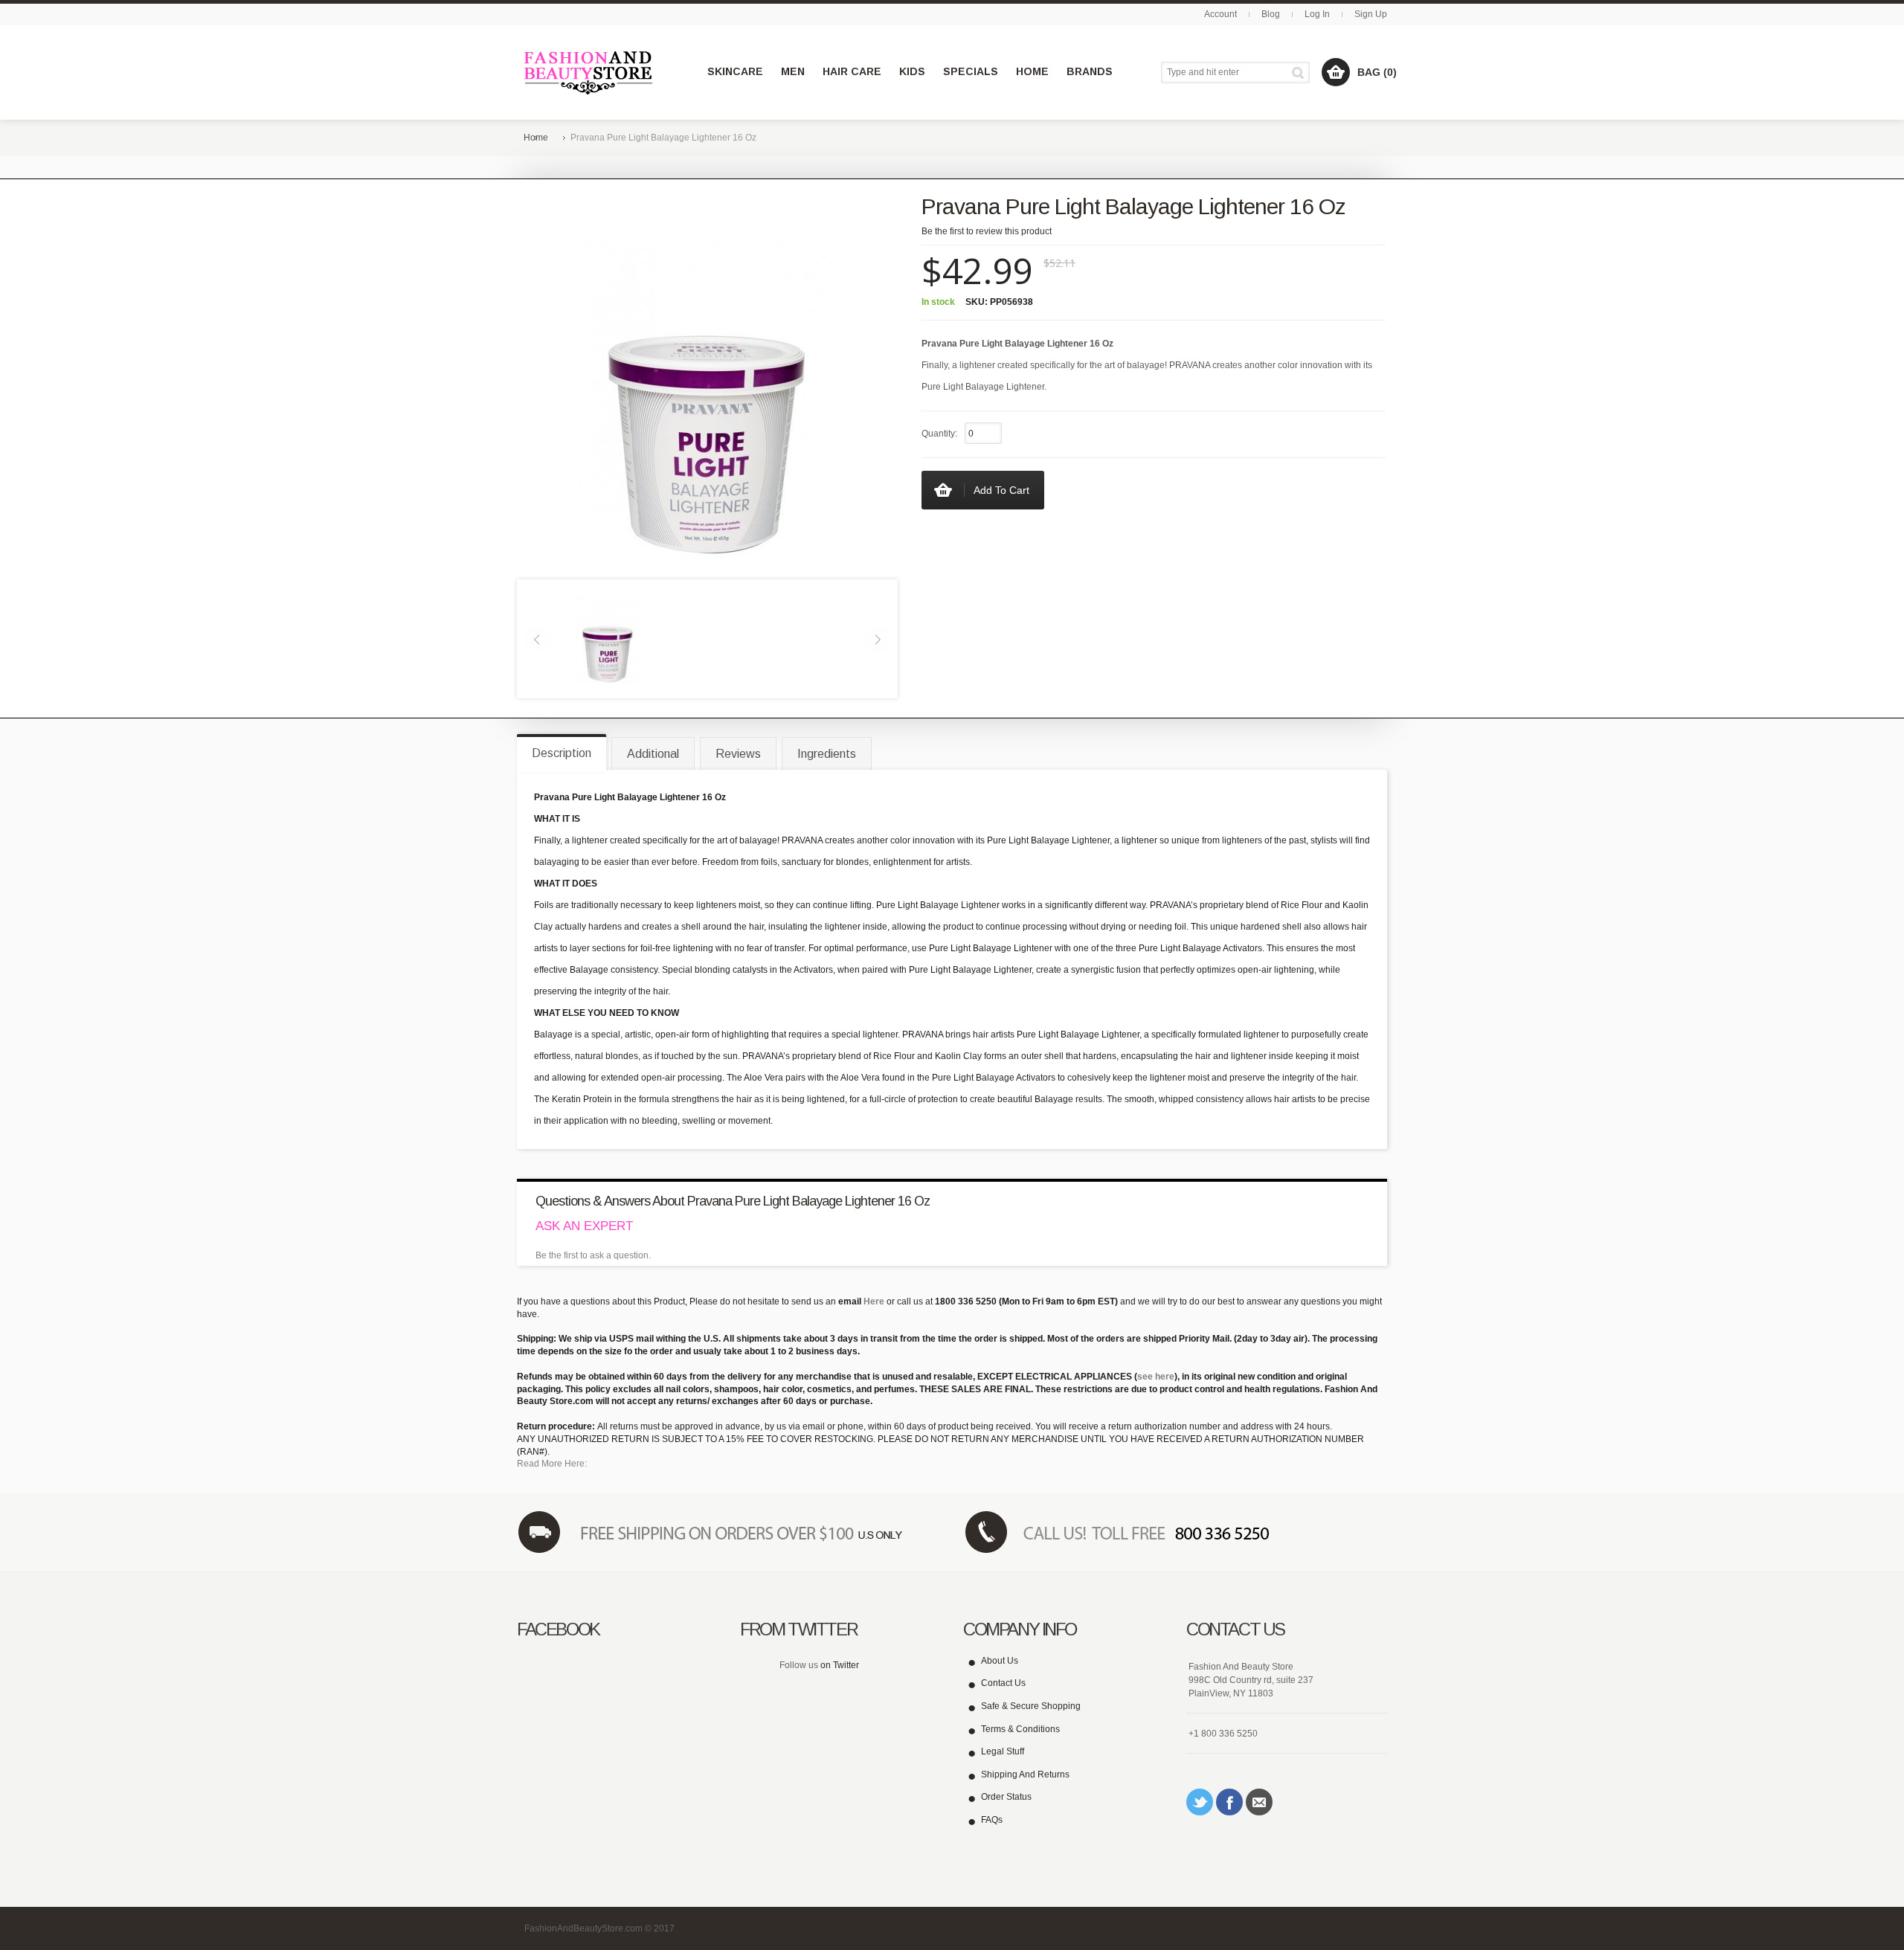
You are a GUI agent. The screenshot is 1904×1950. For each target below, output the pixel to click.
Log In (1317, 14)
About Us (1000, 1661)
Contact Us (1003, 1683)
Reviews (738, 754)
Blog (1271, 14)
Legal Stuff (1003, 1751)
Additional (653, 754)
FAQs (992, 1820)
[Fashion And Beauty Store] (589, 73)
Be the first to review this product (987, 231)
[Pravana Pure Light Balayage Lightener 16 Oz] (608, 638)
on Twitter (840, 1665)
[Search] (1300, 73)
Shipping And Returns (1025, 1774)
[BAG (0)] (1336, 72)
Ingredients (827, 754)
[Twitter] (1200, 1802)
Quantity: (939, 434)
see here (1156, 1377)
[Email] (1259, 1802)
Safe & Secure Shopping (1031, 1706)
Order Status (1006, 1797)
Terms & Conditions (1020, 1729)
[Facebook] (1229, 1802)
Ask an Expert (584, 1226)
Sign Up (1371, 14)
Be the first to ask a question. (593, 1255)
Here (874, 1301)
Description (562, 753)
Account (1220, 14)
